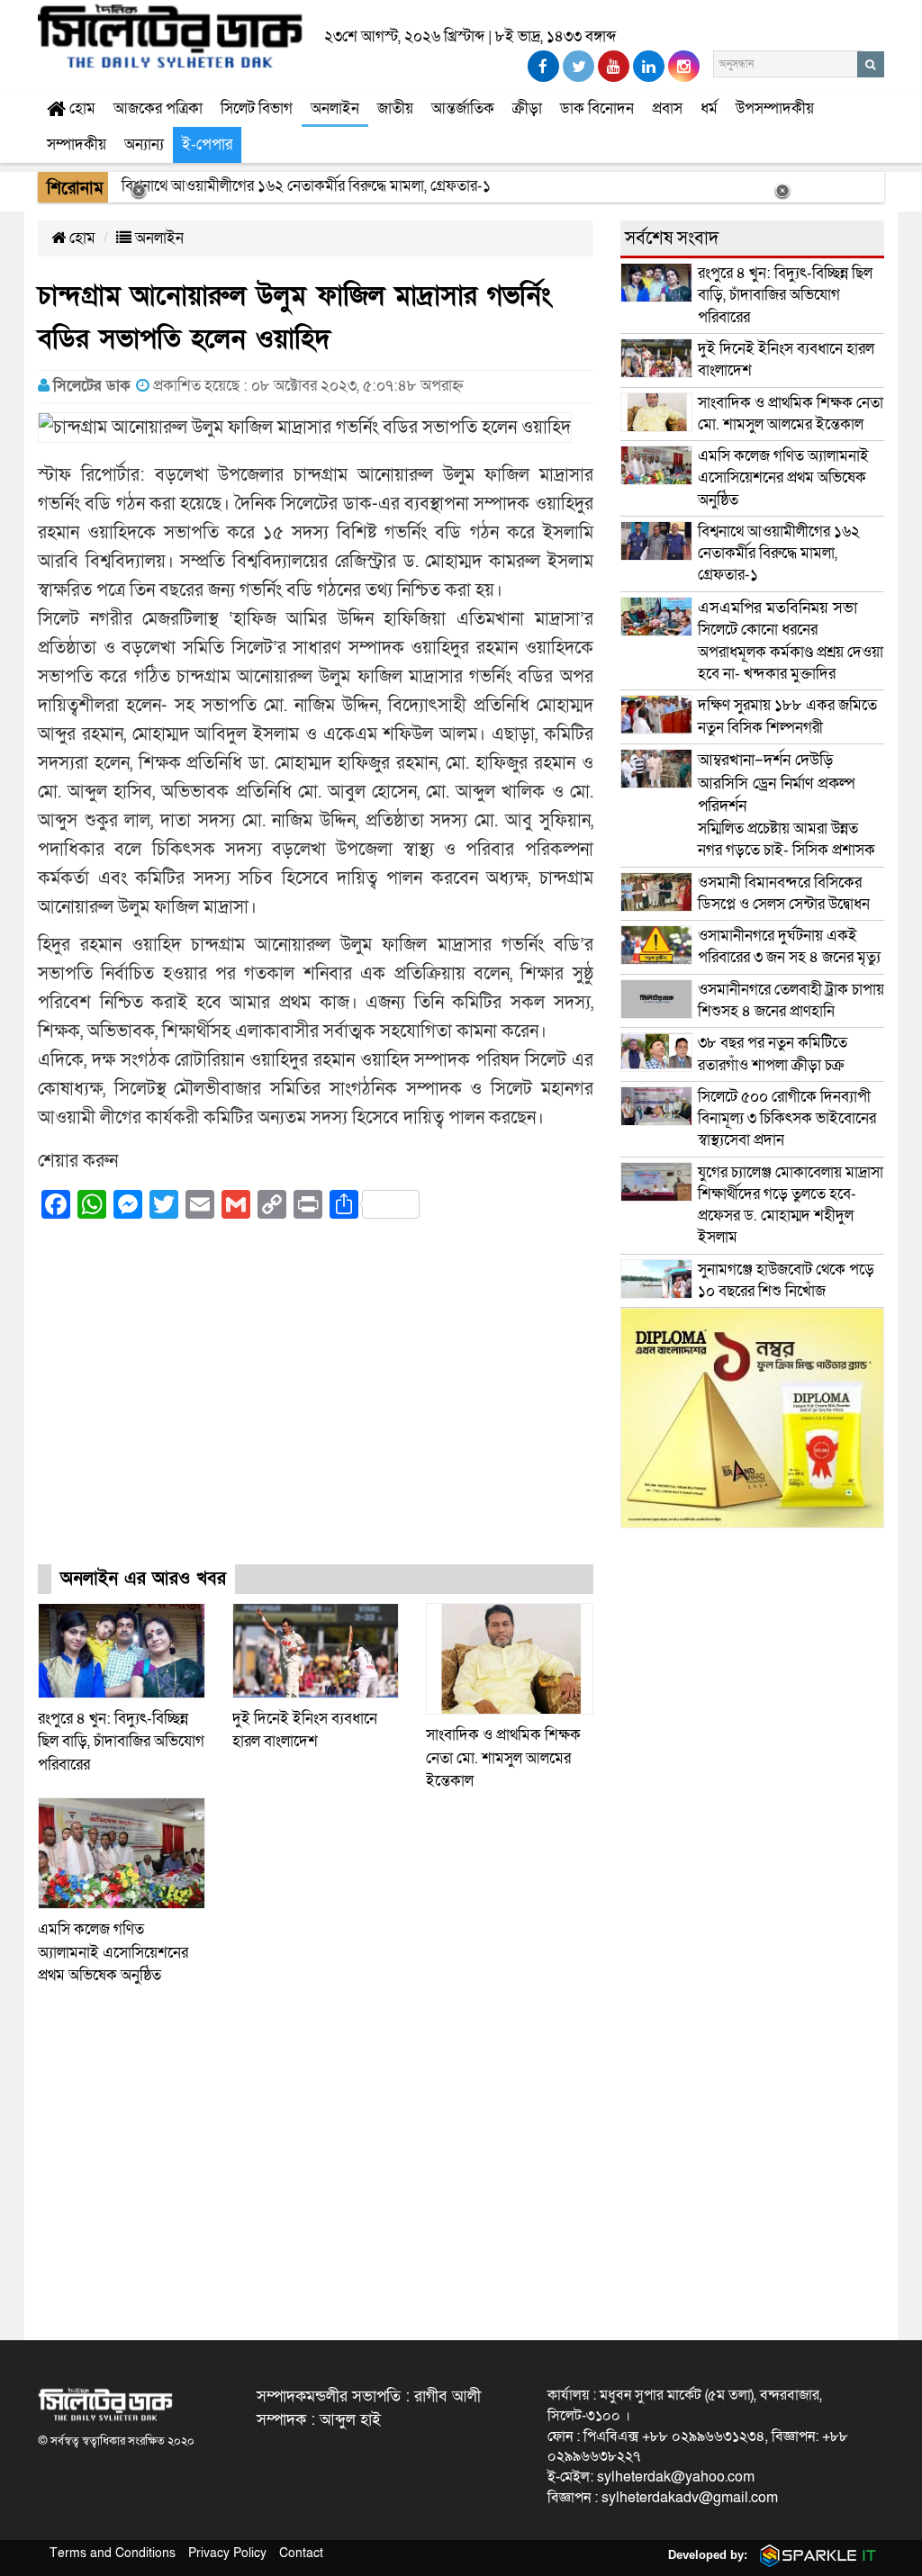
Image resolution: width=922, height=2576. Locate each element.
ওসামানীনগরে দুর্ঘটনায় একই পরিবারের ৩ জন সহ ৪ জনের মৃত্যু (789, 946)
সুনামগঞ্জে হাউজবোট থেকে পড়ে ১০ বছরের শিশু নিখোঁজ (786, 1280)
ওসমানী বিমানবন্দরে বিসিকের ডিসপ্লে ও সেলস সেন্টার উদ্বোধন (784, 893)
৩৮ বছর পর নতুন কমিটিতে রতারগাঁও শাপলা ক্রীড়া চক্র (773, 1054)
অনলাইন (335, 108)
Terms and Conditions (113, 2553)
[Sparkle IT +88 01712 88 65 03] (814, 2555)
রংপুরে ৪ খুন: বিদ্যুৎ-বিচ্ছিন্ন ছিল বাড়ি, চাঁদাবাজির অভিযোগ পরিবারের (121, 1742)
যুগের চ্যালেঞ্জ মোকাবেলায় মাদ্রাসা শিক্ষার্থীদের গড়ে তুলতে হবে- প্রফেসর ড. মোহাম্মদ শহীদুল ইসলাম (791, 1205)
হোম (81, 108)
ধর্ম (709, 108)
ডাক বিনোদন (597, 108)
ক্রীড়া (527, 108)
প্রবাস (667, 108)
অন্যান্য (144, 144)
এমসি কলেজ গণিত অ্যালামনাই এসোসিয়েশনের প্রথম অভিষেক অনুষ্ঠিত (113, 1952)
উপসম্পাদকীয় (775, 108)
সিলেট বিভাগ (257, 108)
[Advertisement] (316, 1408)
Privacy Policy (227, 2553)
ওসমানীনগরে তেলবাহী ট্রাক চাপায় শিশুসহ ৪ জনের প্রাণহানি (791, 1000)
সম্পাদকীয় (77, 144)
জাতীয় (395, 108)
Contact (301, 2553)
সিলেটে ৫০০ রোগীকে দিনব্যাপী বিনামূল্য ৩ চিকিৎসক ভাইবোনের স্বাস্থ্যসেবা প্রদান (787, 1119)
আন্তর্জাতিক (463, 108)
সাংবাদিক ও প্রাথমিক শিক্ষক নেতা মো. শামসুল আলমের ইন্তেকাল (503, 1758)
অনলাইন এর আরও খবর (143, 1579)
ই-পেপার (207, 144)
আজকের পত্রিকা (158, 108)
